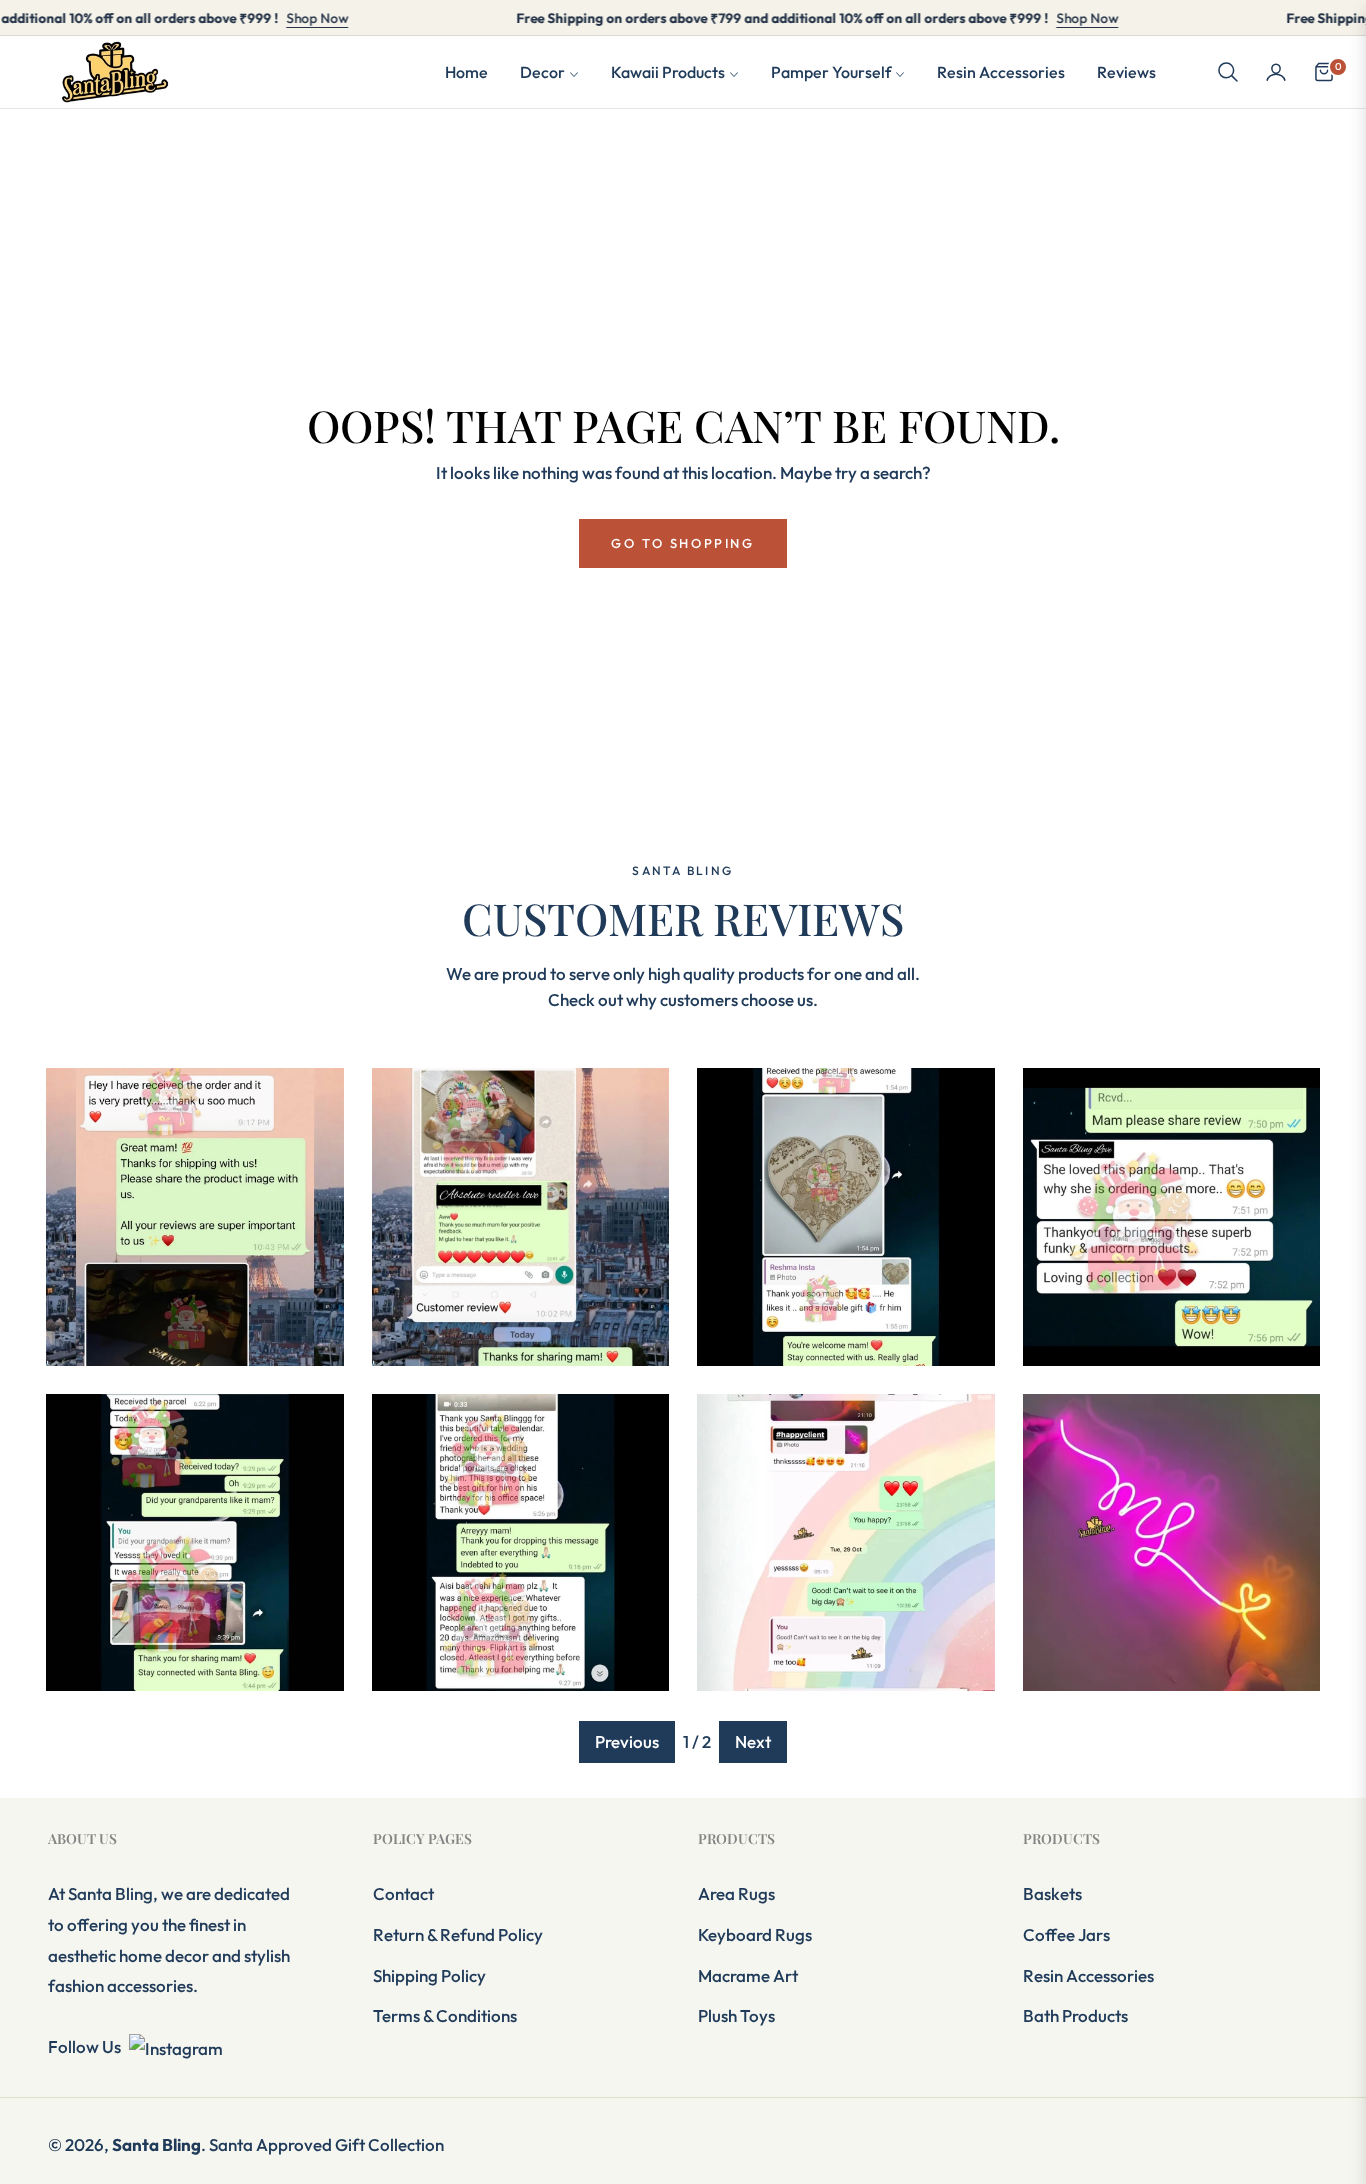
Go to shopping (682, 543)
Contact (403, 1893)
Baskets (1052, 1893)
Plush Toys (736, 2015)
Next (753, 1741)
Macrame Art (748, 1975)
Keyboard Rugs (755, 1934)
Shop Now (263, 18)
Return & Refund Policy (458, 1934)
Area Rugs (736, 1893)
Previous (627, 1741)
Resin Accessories (1088, 1975)
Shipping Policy (429, 1975)
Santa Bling (156, 2144)
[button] (1228, 72)
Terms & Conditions (445, 2015)
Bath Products (1075, 2015)
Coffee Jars (1066, 1934)
